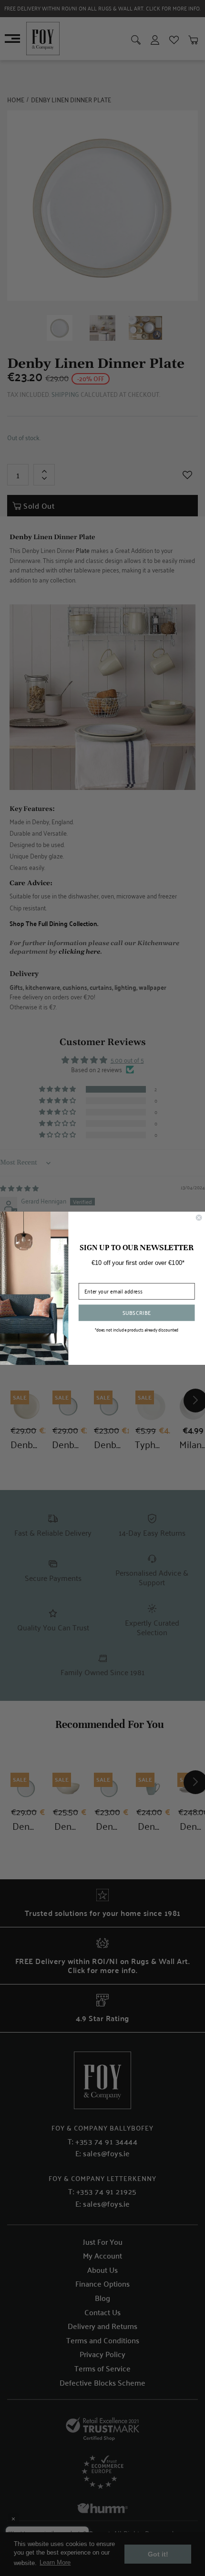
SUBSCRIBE (137, 1312)
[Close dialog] (199, 1217)
